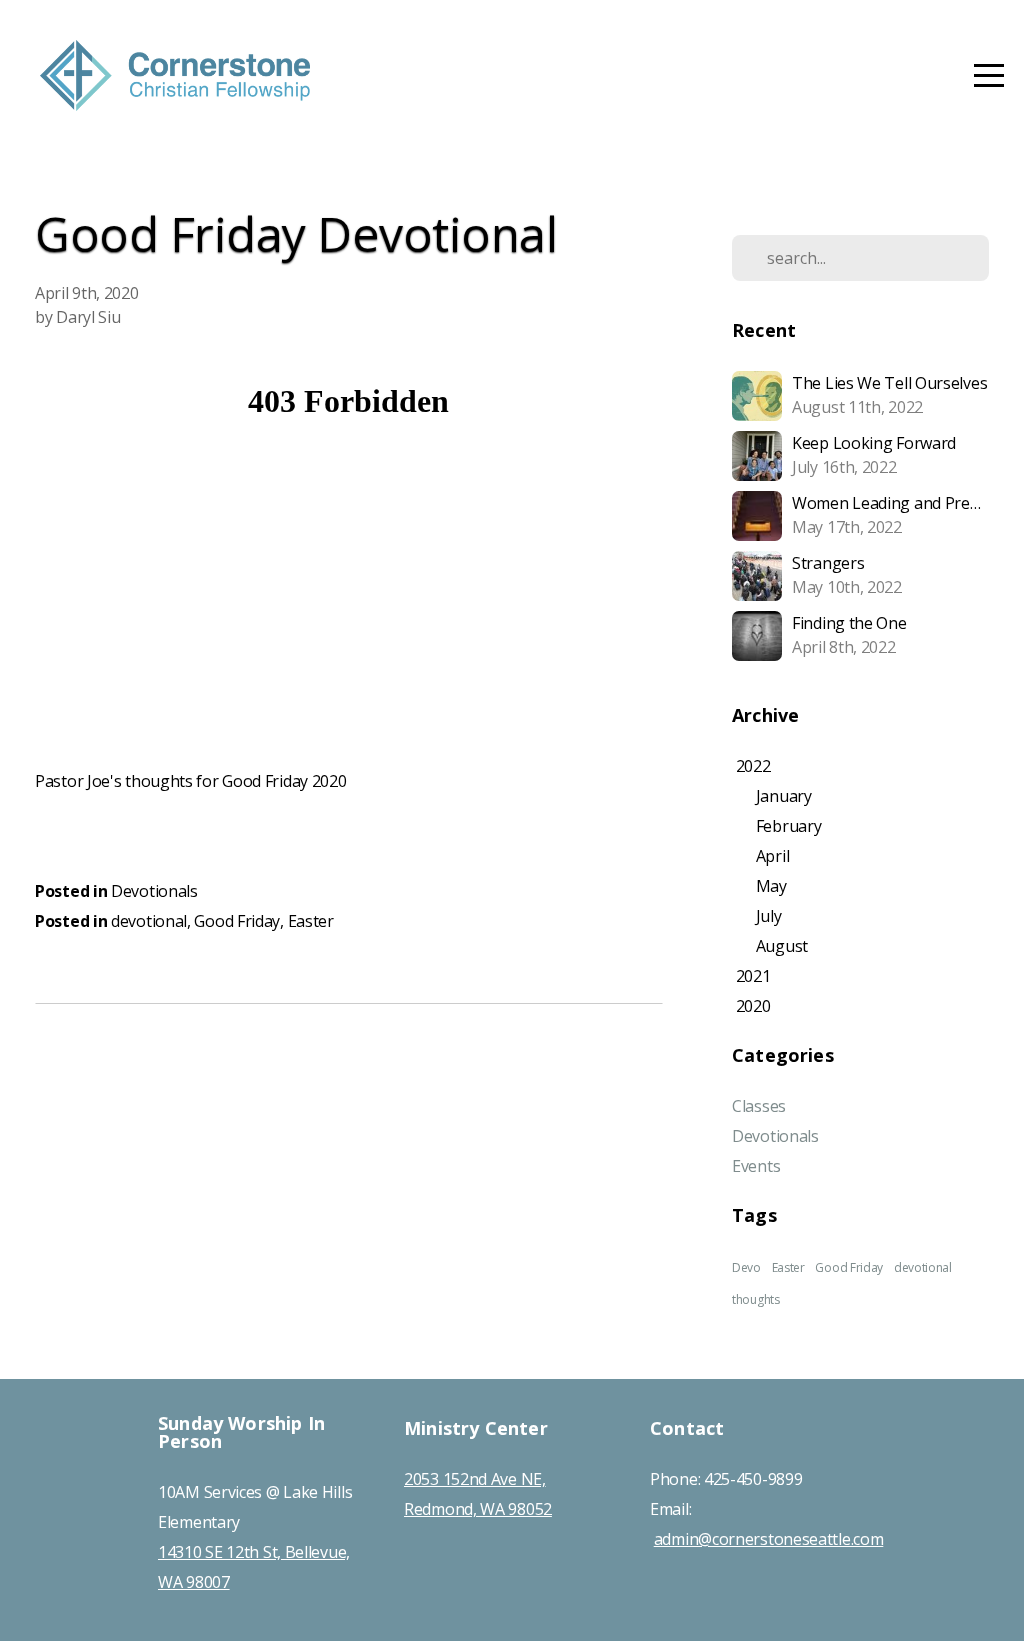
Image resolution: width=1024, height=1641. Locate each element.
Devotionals (154, 891)
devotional (149, 921)
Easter (311, 921)
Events (756, 1166)
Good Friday (237, 921)
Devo (746, 1267)
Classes (759, 1106)
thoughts (756, 1299)
